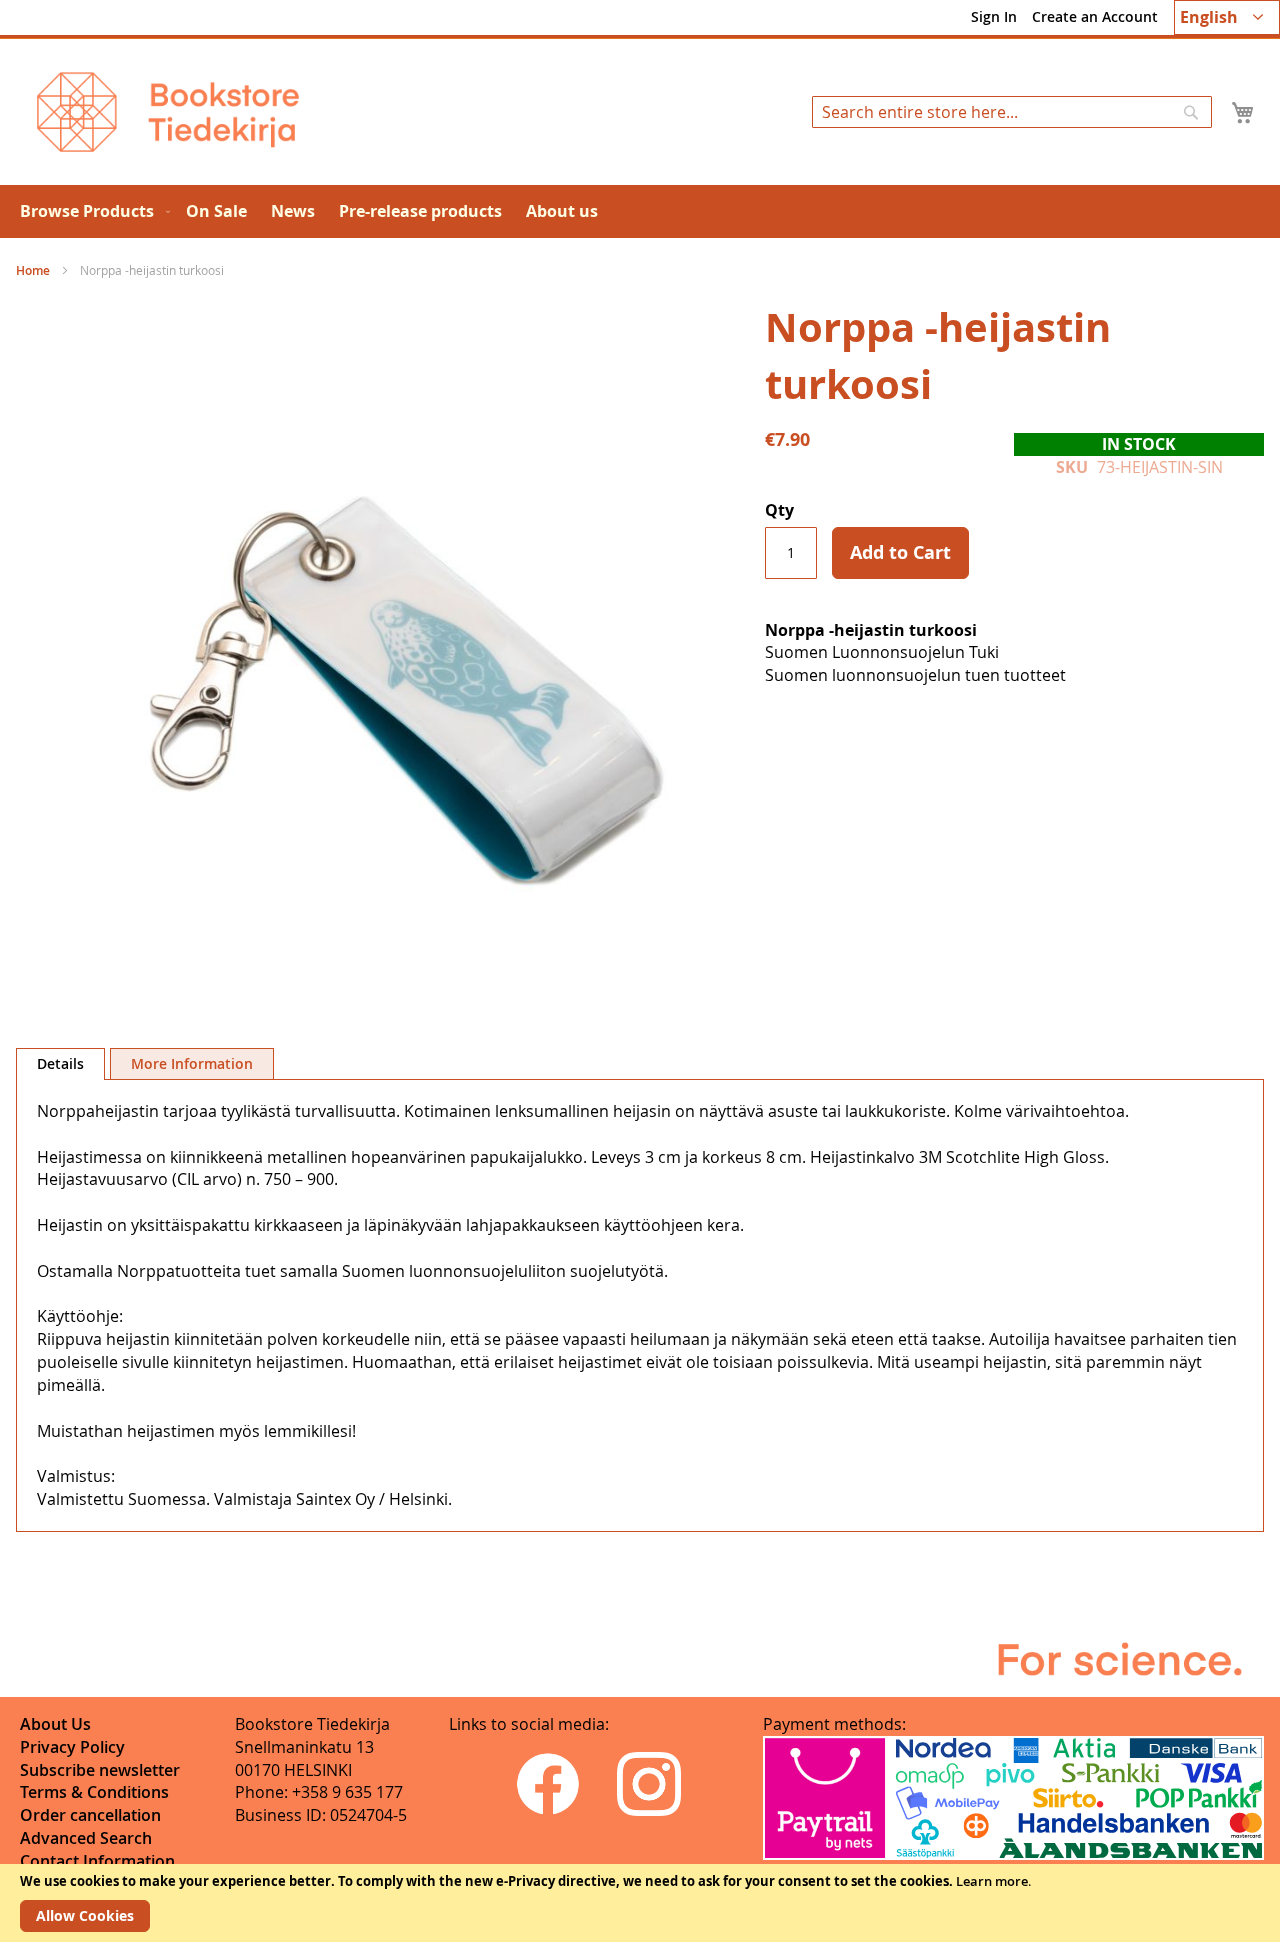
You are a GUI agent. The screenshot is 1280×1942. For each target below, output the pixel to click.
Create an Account (1095, 16)
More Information (192, 1063)
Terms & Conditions (94, 1792)
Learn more (992, 1881)
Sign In (994, 16)
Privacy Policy (72, 1747)
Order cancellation (90, 1815)
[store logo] (168, 112)
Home (33, 270)
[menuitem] (91, 211)
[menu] (640, 211)
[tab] (60, 1064)
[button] (1227, 17)
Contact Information (97, 1861)
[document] (640, 1903)
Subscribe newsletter (100, 1770)
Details (60, 1063)
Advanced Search (86, 1838)
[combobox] (1012, 112)
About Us (55, 1724)
